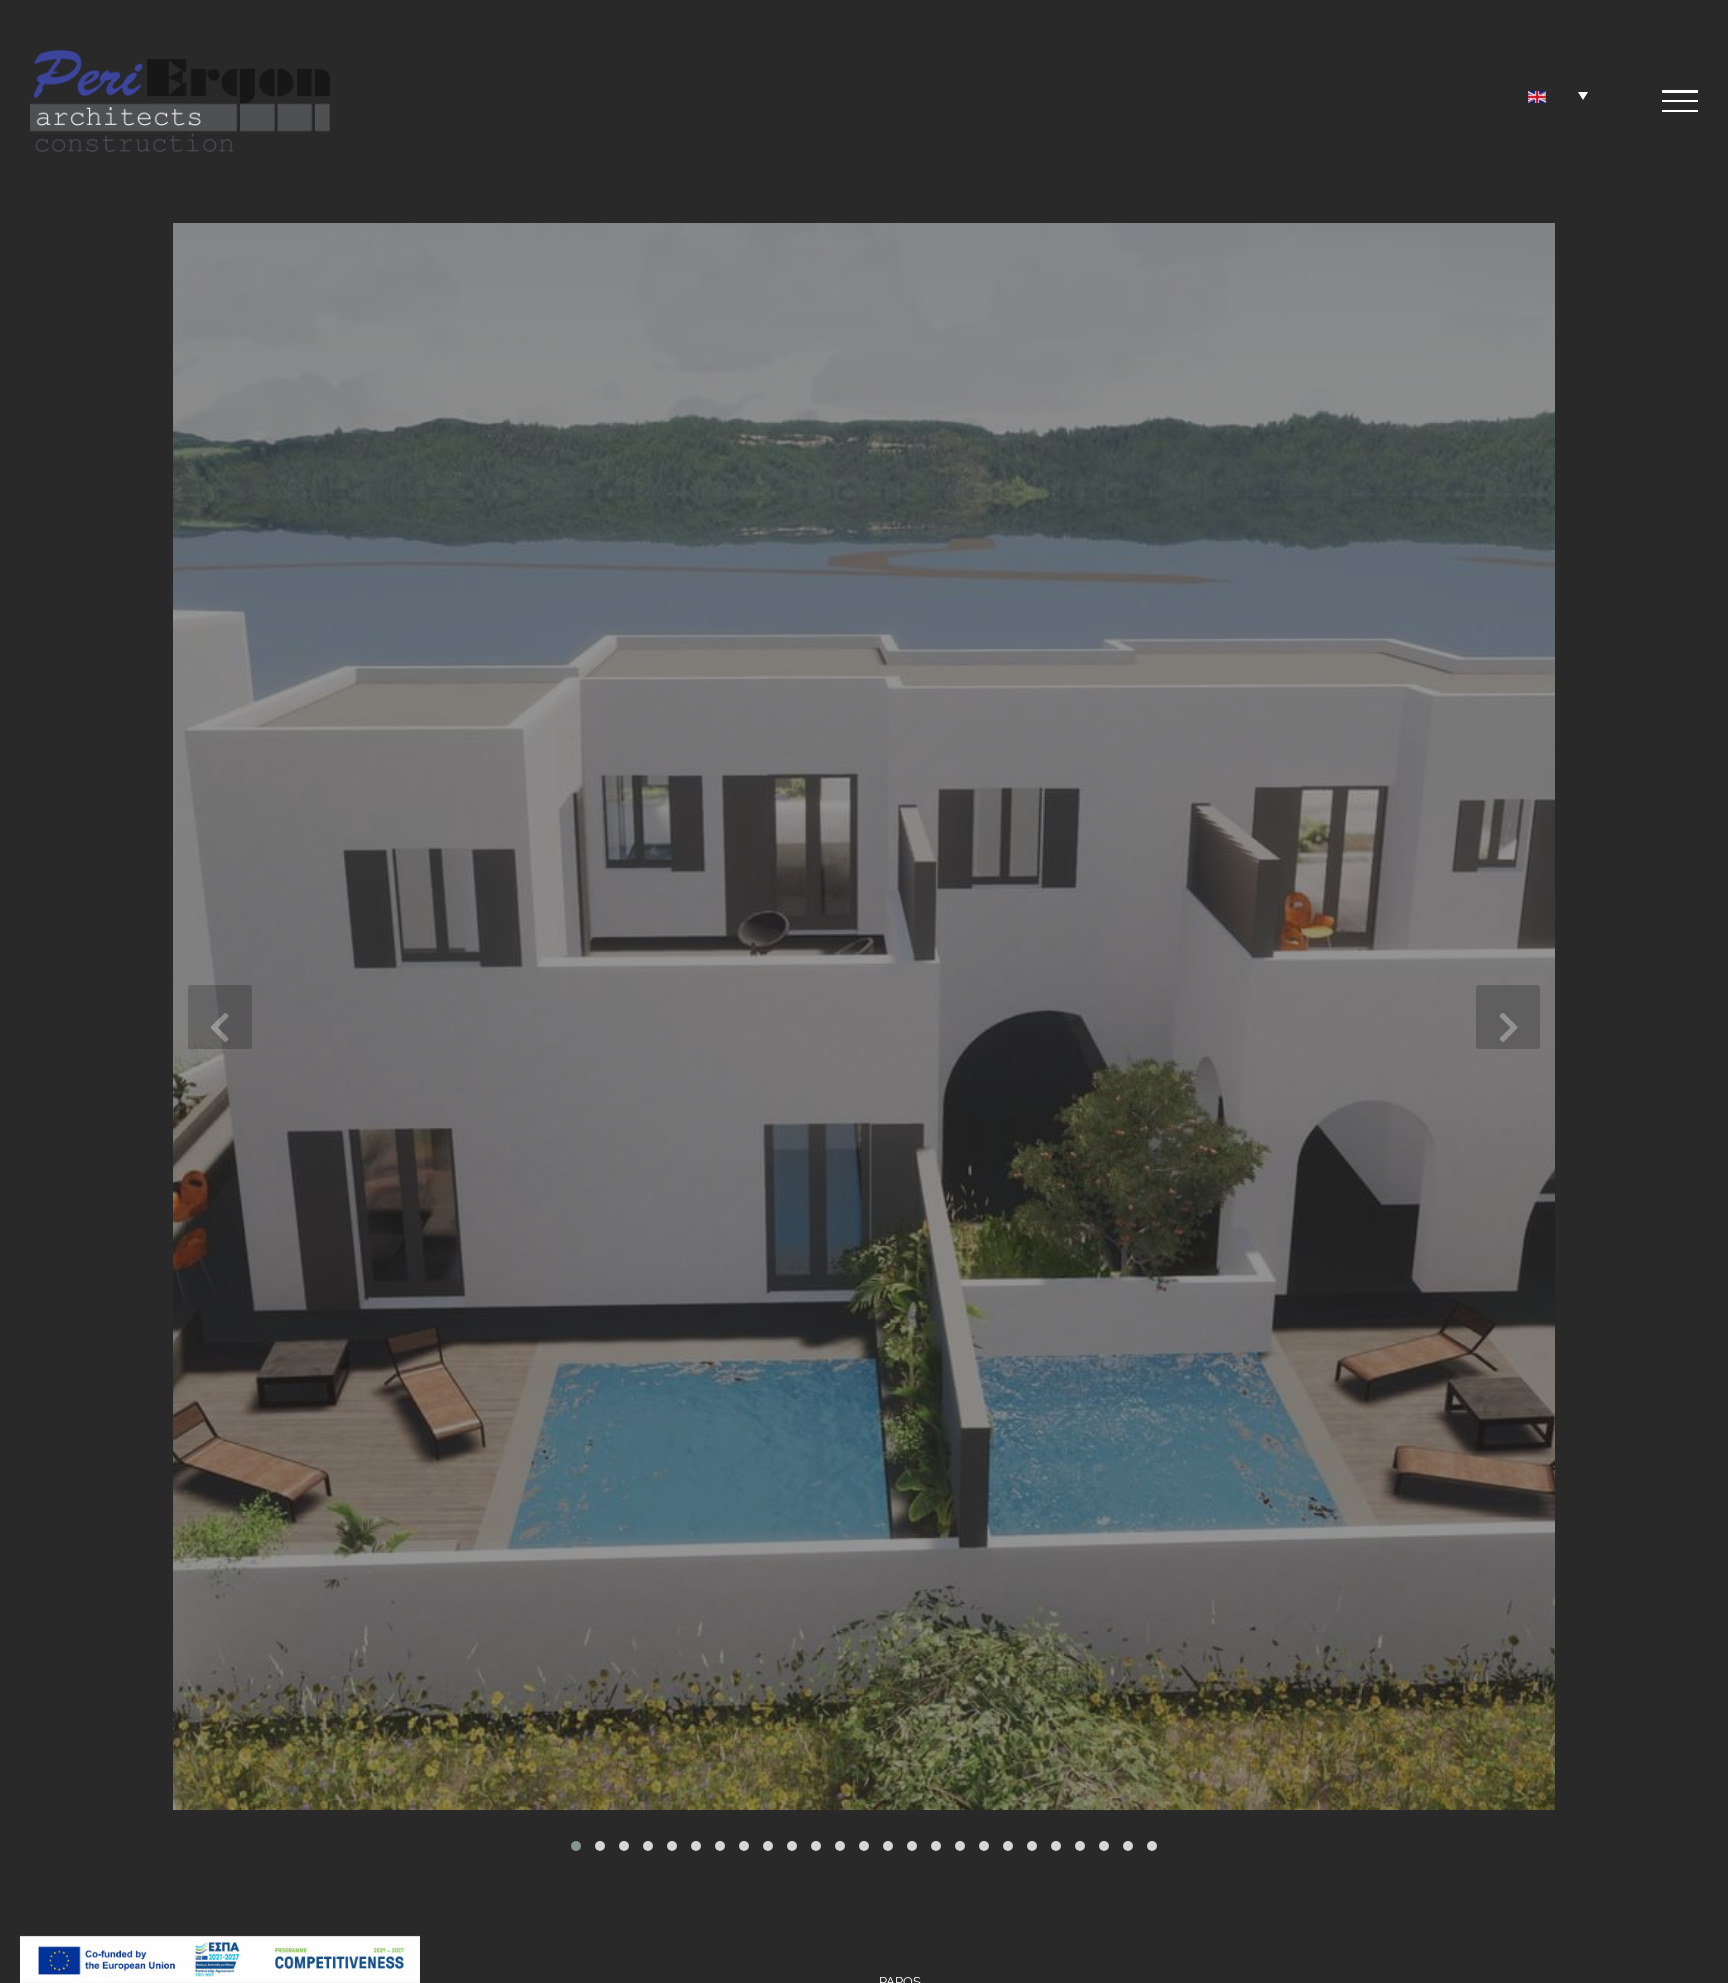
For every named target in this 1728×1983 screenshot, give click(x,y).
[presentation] (220, 1017)
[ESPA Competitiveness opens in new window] (220, 1950)
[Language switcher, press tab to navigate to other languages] (1558, 95)
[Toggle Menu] (1680, 101)
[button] (576, 1846)
